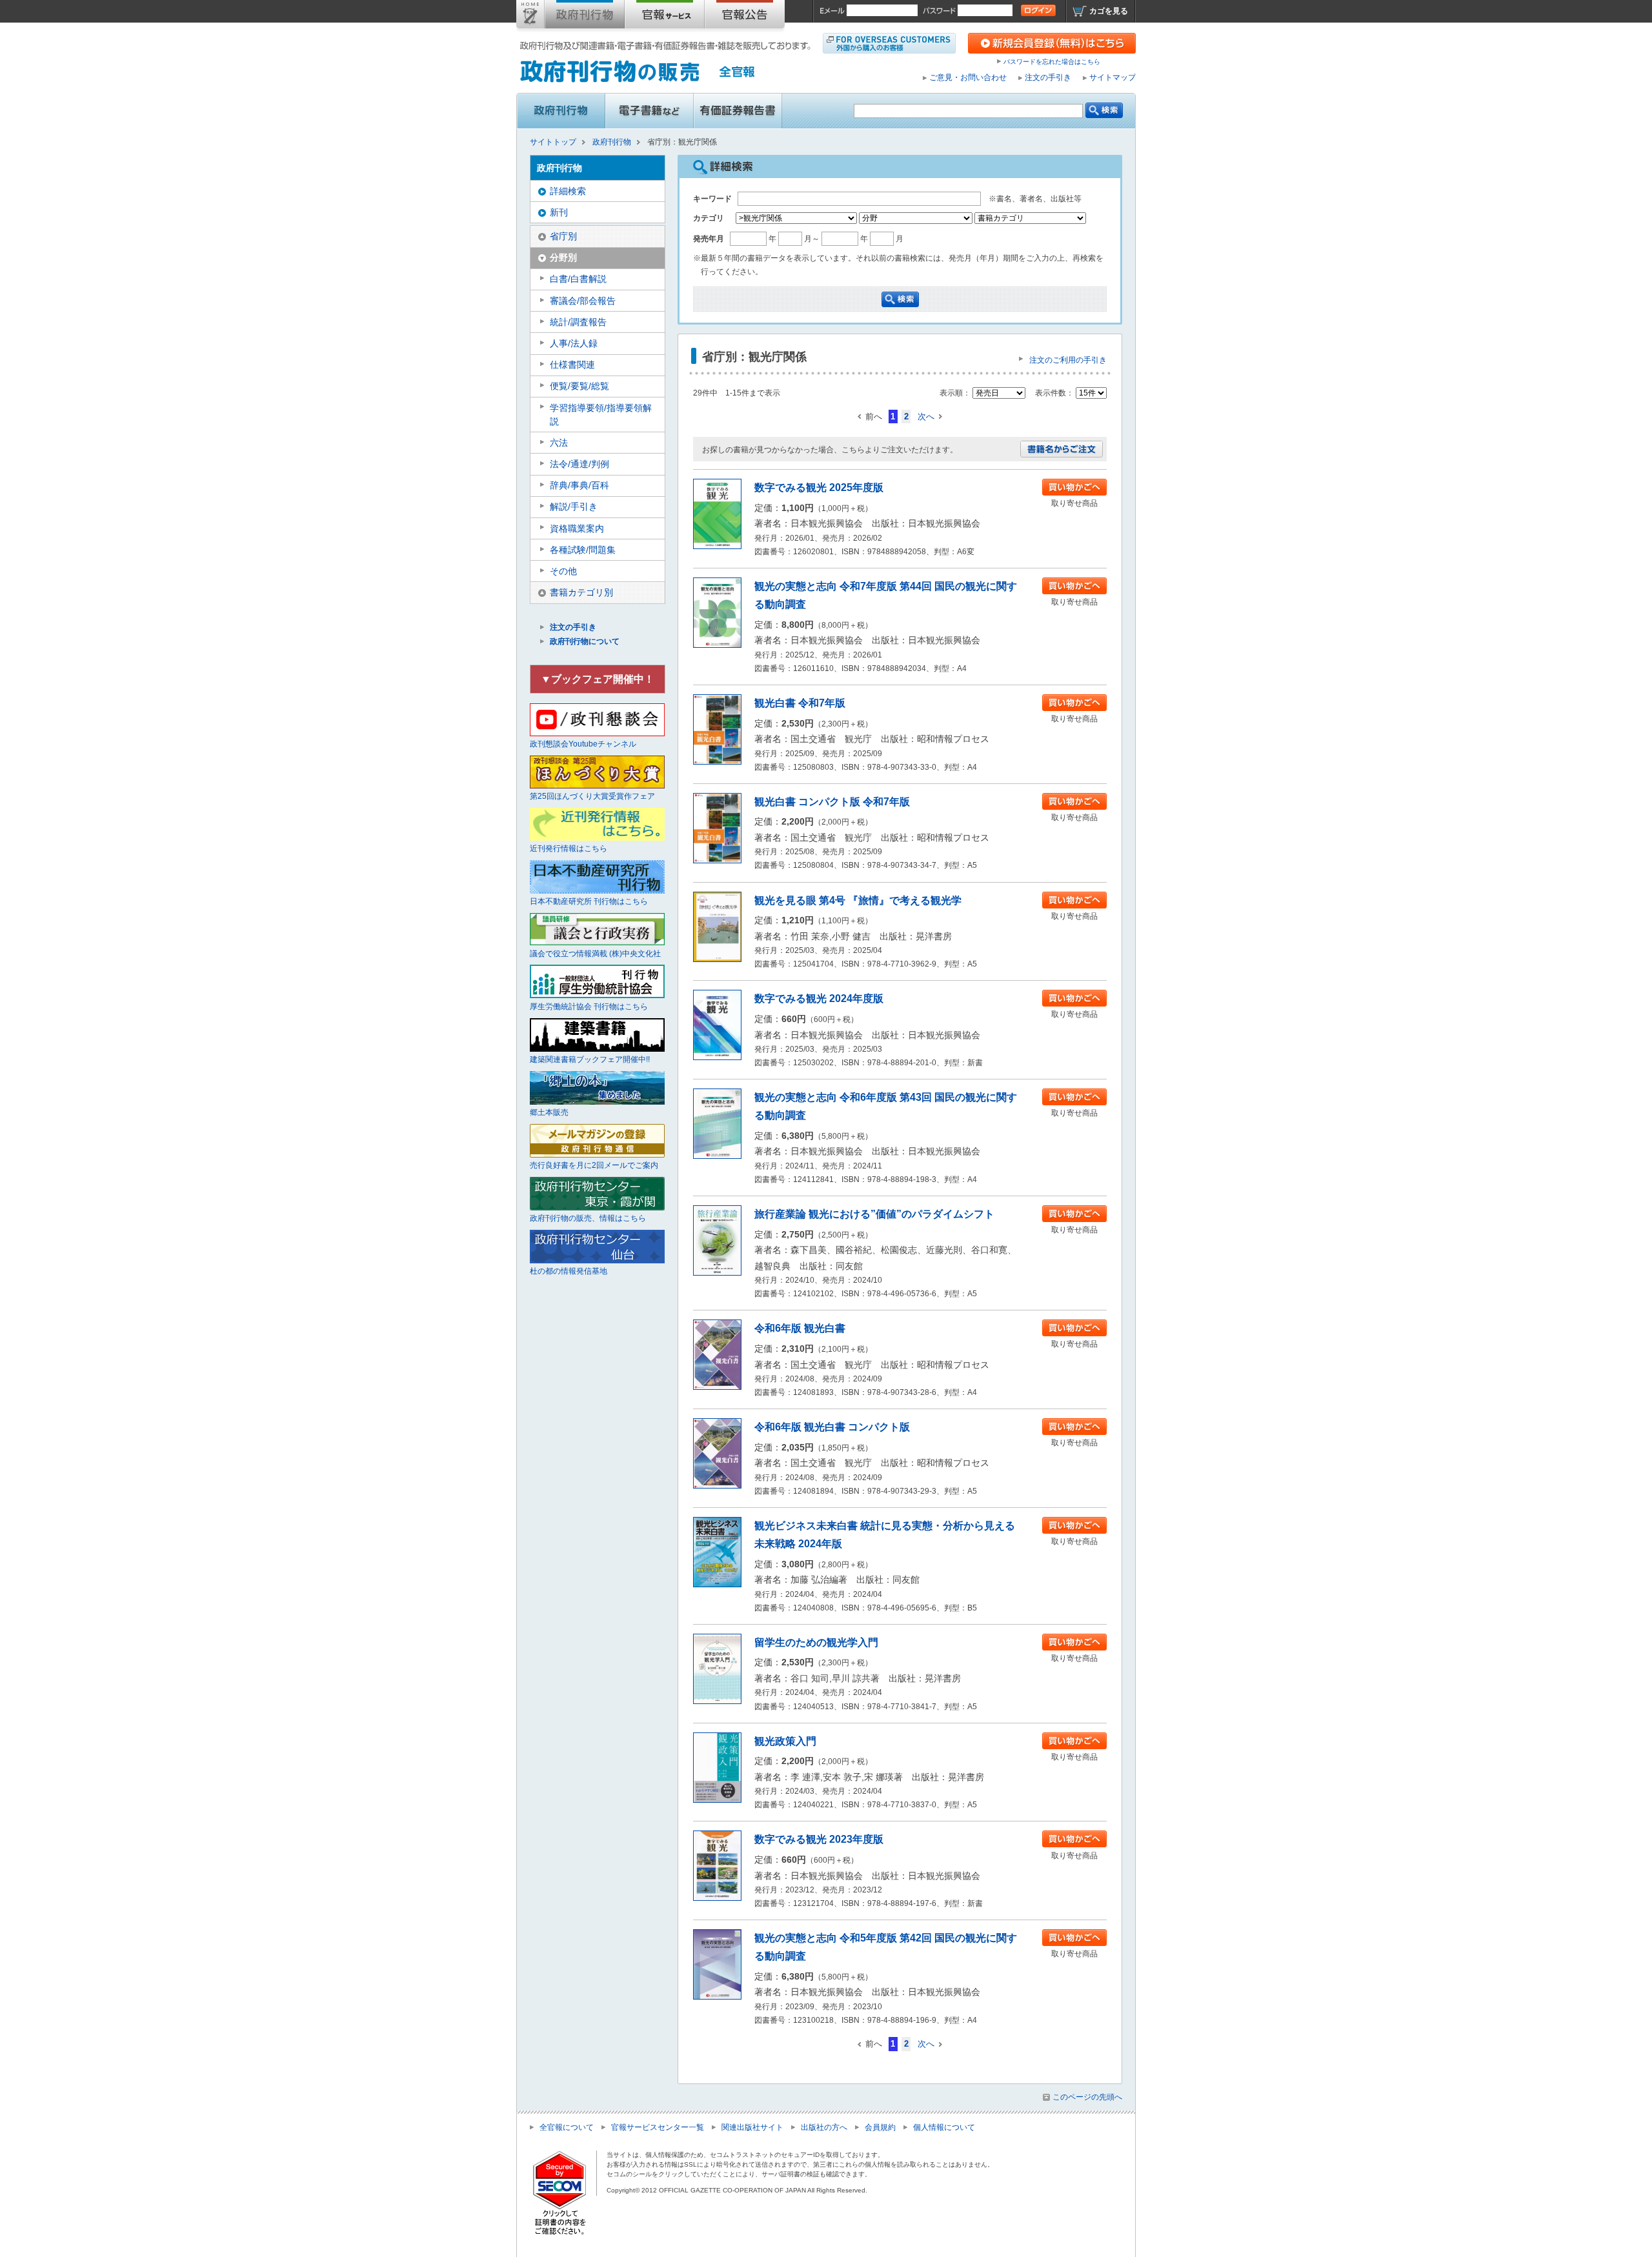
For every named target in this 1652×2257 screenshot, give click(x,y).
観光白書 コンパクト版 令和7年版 (832, 802)
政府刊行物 (585, 17)
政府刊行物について (585, 641)
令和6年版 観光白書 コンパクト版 (832, 1427)
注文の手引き (1048, 77)
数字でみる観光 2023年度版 (819, 1839)
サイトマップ (1113, 77)
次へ (926, 416)
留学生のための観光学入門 (816, 1642)
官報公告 (745, 17)
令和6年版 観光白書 (800, 1328)
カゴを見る (1109, 11)
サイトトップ (530, 17)
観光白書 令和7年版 (800, 703)
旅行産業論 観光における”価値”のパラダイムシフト (874, 1214)
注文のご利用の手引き (1068, 360)
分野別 (563, 257)
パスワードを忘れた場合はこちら (1052, 62)
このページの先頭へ (1087, 2097)
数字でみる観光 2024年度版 (819, 998)
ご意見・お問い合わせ (968, 77)
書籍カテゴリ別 (581, 592)
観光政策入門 (785, 1741)
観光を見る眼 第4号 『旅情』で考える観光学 (858, 900)
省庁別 (563, 236)
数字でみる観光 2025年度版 (819, 487)
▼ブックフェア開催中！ (598, 679)
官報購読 (665, 17)
